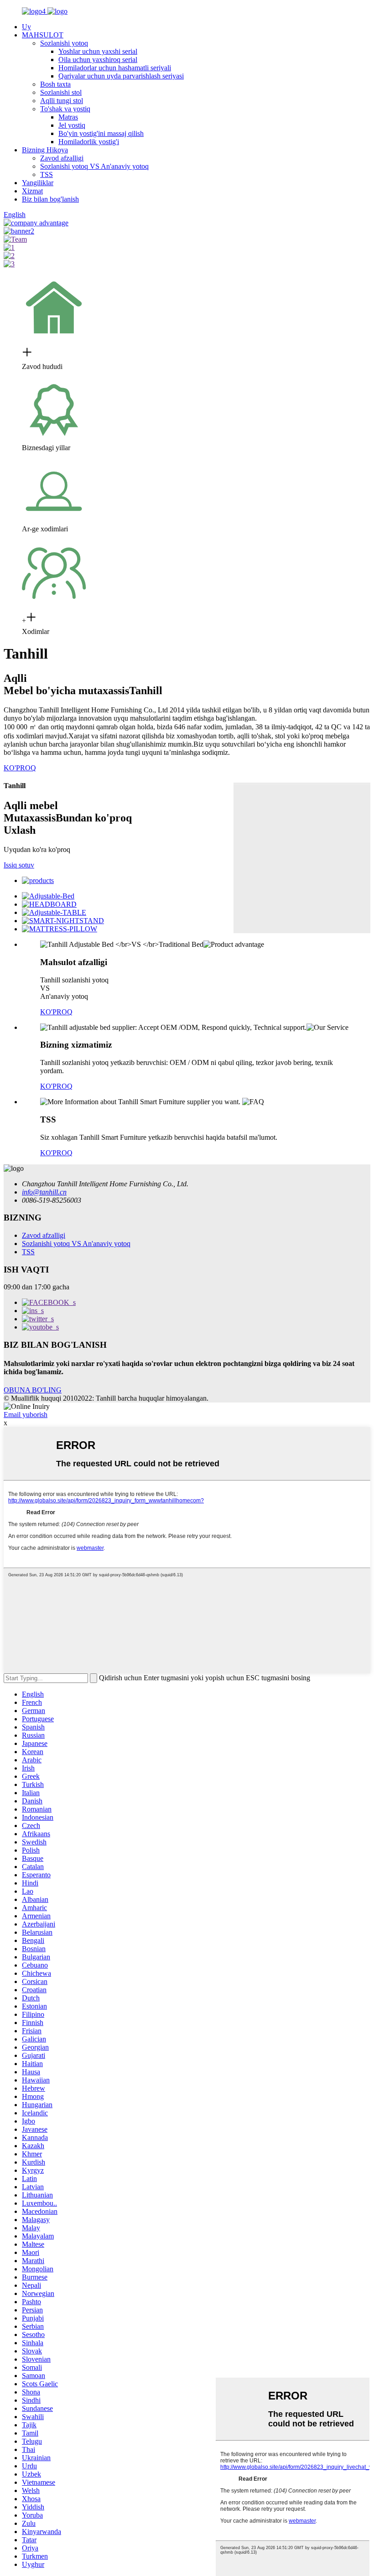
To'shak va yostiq (65, 109)
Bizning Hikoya (45, 150)
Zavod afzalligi (62, 158)
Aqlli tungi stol (62, 101)
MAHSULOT (43, 35)
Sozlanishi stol (61, 92)
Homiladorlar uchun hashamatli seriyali (115, 68)
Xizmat (32, 191)
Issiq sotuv (19, 865)
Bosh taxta (55, 84)
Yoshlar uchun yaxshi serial (98, 51)
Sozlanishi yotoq (64, 43)
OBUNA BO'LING (33, 1390)
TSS (47, 174)
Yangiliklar (38, 183)
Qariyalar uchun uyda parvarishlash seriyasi (121, 76)
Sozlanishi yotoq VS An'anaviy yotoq (94, 166)
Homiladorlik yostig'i (89, 142)
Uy (26, 27)
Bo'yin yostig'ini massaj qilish (101, 133)
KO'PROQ (20, 768)
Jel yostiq (72, 125)
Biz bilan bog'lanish (50, 199)
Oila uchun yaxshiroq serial (98, 60)
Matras (68, 117)
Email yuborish (26, 1415)
